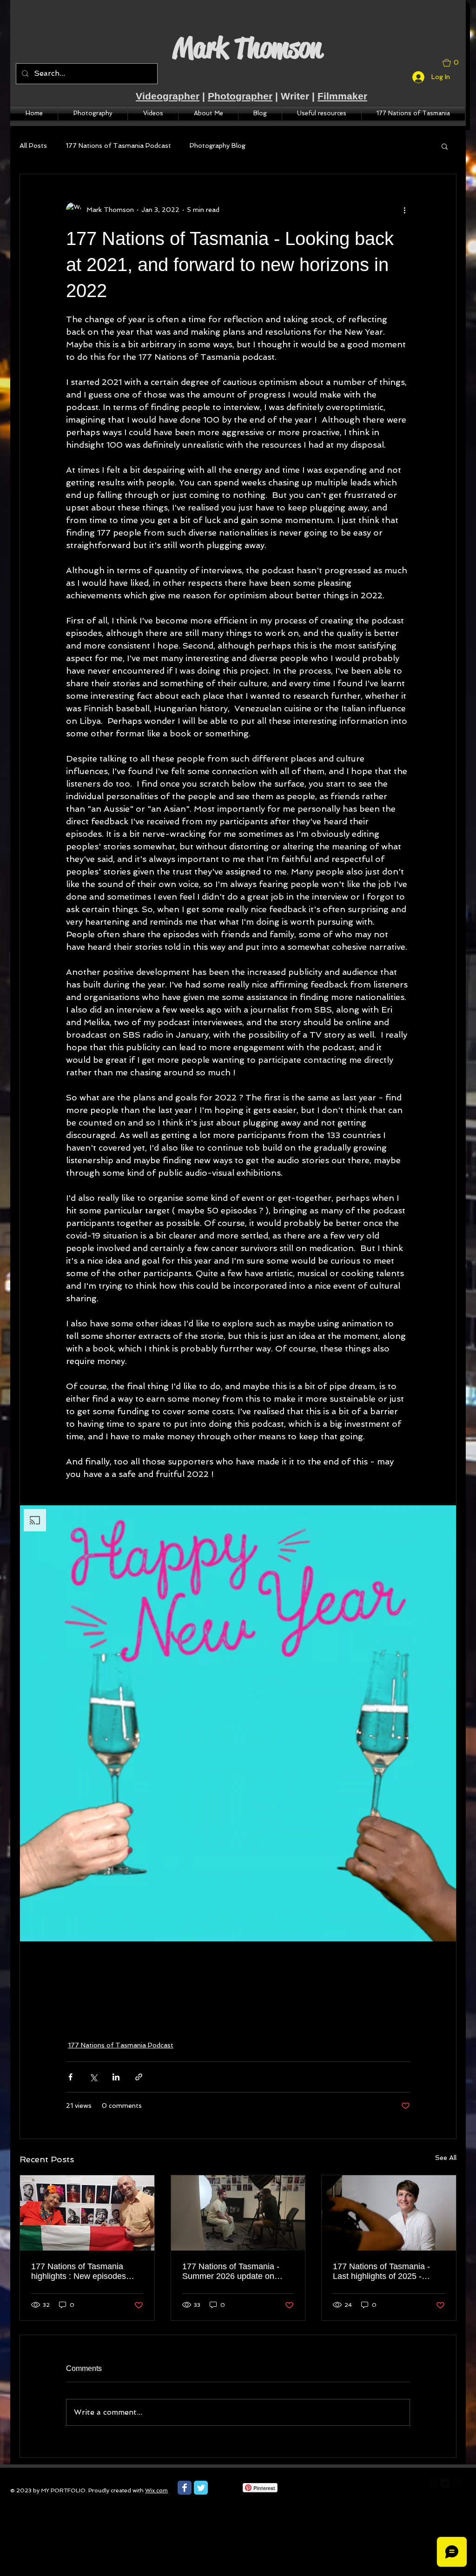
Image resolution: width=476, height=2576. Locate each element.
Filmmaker (342, 96)
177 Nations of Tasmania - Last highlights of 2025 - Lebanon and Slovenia (381, 2271)
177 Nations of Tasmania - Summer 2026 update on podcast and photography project (231, 2271)
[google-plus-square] (456, 2483)
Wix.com (156, 2490)
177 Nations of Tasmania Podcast (118, 146)
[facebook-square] (433, 2483)
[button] (454, 63)
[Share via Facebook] (70, 2077)
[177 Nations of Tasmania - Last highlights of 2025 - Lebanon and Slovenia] (389, 2213)
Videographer (168, 96)
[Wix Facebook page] (185, 2488)
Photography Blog (218, 146)
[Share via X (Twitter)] (93, 2077)
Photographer (240, 96)
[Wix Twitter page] (201, 2488)
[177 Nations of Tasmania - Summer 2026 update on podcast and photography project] (238, 2213)
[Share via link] (139, 2077)
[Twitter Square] (445, 2483)
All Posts (33, 146)
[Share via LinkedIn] (116, 2077)
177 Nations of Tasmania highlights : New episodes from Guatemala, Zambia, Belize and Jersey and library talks (85, 2271)
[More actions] (404, 210)
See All (446, 2158)
